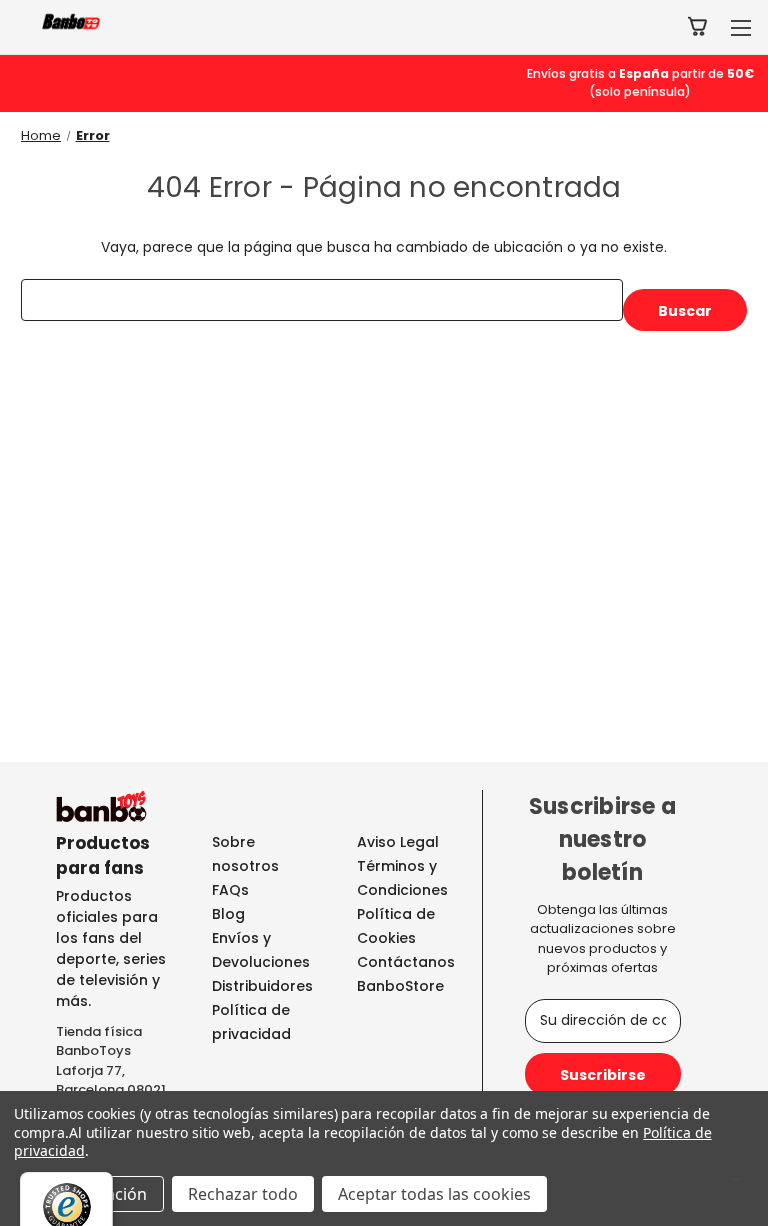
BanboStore (400, 986)
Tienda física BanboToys (99, 1041)
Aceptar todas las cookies (434, 1194)
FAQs (230, 890)
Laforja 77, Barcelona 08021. (112, 1080)
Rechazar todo (243, 1194)
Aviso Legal (398, 842)
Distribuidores (262, 986)
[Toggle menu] (740, 27)
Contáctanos (406, 962)
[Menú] (736, 1184)
